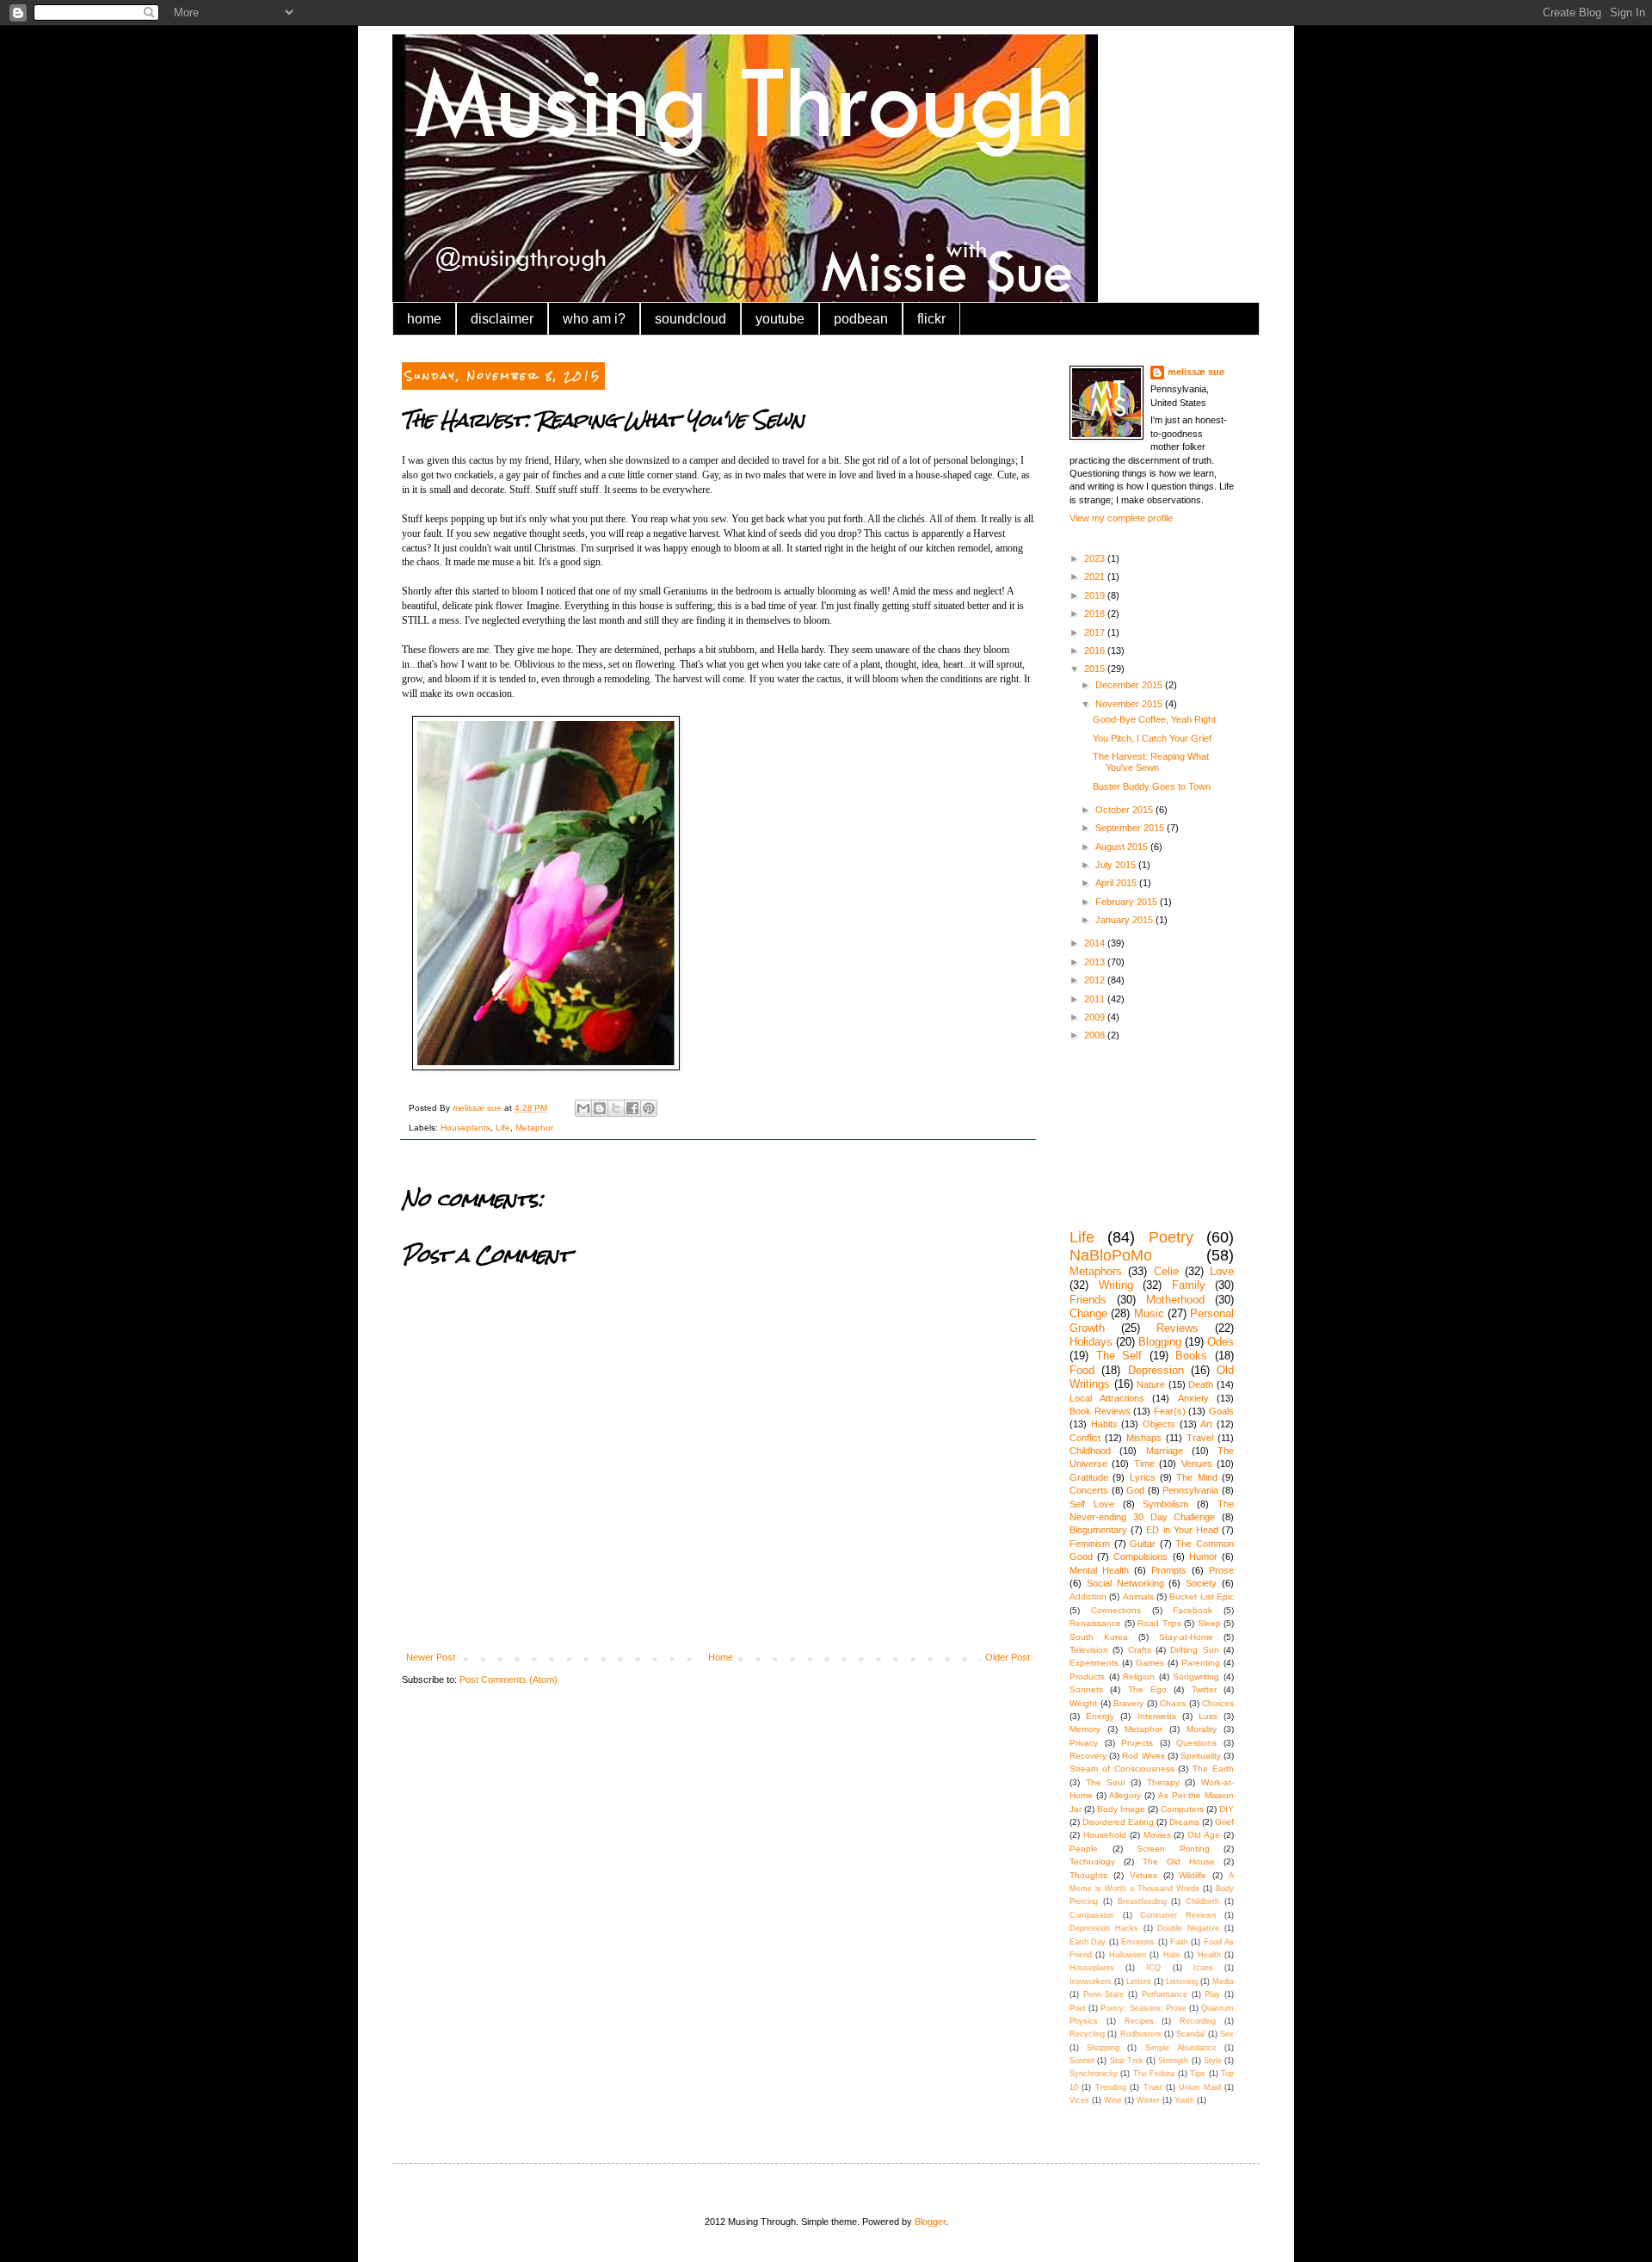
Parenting (1201, 1663)
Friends (1088, 1300)
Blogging (1160, 1342)
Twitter (1204, 1689)
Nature (1151, 1384)
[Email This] (583, 1108)
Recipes (1139, 2021)
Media (1223, 1982)
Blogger (930, 2222)
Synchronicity (1094, 2074)
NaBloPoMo (1111, 1255)
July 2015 (1117, 865)
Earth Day (1088, 1942)
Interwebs (1157, 1716)
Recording (1198, 2021)
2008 (1096, 1035)
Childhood (1090, 1451)
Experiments (1094, 1663)
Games (1150, 1663)
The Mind (1196, 1477)
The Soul (1106, 1782)
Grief (1224, 1822)
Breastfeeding (1142, 1901)
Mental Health (1099, 1570)
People (1084, 1849)
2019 (1096, 595)
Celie (1166, 1271)
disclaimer (502, 319)
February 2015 (1128, 902)
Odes (1221, 1342)
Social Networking (1125, 1583)
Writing (1116, 1285)
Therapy (1163, 1782)
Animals (1138, 1596)
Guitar (1143, 1544)
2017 (1096, 632)
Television (1089, 1650)
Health (1209, 1955)
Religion (1139, 1676)
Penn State (1104, 1994)
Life (503, 1128)
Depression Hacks (1104, 1928)
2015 (1096, 669)
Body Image (1121, 1809)
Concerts (1089, 1490)
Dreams (1184, 1822)
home (424, 319)
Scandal (1190, 2034)
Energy (1100, 1716)
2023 (1096, 558)
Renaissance (1095, 1623)
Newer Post (431, 1657)
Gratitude (1089, 1477)
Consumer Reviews (1178, 1915)
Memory (1085, 1729)
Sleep (1209, 1623)
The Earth (1213, 1769)
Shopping (1103, 2048)
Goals (1221, 1411)
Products (1087, 1676)
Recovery (1088, 1756)
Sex (1227, 2034)
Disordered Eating (1118, 1822)
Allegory (1125, 1795)
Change (1088, 1313)
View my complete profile (1121, 518)
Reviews (1177, 1328)
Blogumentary (1098, 1530)
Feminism (1090, 1544)
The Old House (1179, 1861)
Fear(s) (1170, 1411)
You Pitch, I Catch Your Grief (1152, 738)
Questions (1196, 1743)
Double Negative (1188, 1928)
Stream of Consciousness (1122, 1769)
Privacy (1084, 1743)
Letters (1139, 1982)
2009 (1096, 1017)
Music (1149, 1313)
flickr (931, 319)
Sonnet (1082, 2061)
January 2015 (1125, 920)
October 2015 (1125, 810)
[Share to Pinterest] (649, 1108)
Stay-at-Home (1186, 1637)
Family (1189, 1285)
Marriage (1165, 1451)
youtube (780, 319)
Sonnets (1086, 1689)
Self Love (1092, 1504)
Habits (1104, 1424)
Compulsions (1140, 1556)
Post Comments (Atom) (509, 1680)
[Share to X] (616, 1108)
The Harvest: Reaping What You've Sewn (1151, 762)
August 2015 (1123, 847)
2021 (1096, 576)
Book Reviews (1100, 1411)
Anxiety (1193, 1398)
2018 (1096, 613)
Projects (1137, 1743)
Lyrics (1143, 1477)
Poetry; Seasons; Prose (1143, 2008)
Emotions (1138, 1942)
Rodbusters (1141, 2034)
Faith (1179, 1942)
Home (721, 1657)
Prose (1221, 1570)
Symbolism (1165, 1504)
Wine (1113, 2100)
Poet (1078, 2008)
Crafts (1140, 1650)
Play (1212, 1994)
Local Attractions (1107, 1398)
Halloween (1128, 1955)
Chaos (1173, 1703)
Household (1105, 1835)
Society (1201, 1583)
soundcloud (690, 319)
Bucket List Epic (1202, 1596)
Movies (1157, 1835)
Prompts (1169, 1570)
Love (1222, 1271)
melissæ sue (1196, 372)
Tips (1198, 2074)
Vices (1079, 2100)
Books (1191, 1356)
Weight (1083, 1703)
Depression (1156, 1370)
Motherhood (1175, 1300)
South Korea (1099, 1637)
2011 (1096, 999)
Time (1144, 1464)
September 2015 (1131, 828)
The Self (1119, 1356)
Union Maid (1199, 2087)
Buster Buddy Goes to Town (1152, 786)
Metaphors (1096, 1271)
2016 (1096, 650)
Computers (1182, 1809)
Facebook (1193, 1610)
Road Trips (1159, 1623)
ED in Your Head (1182, 1530)
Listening (1182, 1982)
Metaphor (534, 1128)
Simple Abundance (1181, 2048)
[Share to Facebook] (632, 1108)
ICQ (1153, 1968)
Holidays (1091, 1342)
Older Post (1008, 1657)
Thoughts (1088, 1875)
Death (1201, 1384)
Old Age (1204, 1835)
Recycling (1087, 2034)
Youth (1184, 2100)
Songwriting (1196, 1676)
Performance (1165, 1994)
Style (1213, 2061)
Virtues (1143, 1875)
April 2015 (1117, 883)
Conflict (1085, 1438)
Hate (1172, 1955)
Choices (1218, 1703)
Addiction (1088, 1596)
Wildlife (1193, 1875)
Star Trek (1127, 2061)
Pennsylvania (1190, 1490)
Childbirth (1202, 1901)
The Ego (1147, 1689)
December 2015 (1130, 685)
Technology (1092, 1861)
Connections (1116, 1610)
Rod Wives (1143, 1756)
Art (1206, 1424)
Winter (1148, 2100)
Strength (1173, 2061)
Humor (1203, 1556)
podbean (861, 319)
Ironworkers (1091, 1982)
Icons (1203, 1968)
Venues (1197, 1464)
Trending (1111, 2087)
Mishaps (1144, 1438)
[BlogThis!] (600, 1108)
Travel (1200, 1438)
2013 (1096, 962)
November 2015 (1130, 704)
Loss (1208, 1716)
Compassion (1092, 1915)
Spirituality (1201, 1756)
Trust (1153, 2087)
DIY (1227, 1809)
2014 (1096, 943)
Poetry (1171, 1237)
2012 (1096, 980)
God (1135, 1490)
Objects (1159, 1424)
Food (1082, 1370)
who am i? (594, 319)
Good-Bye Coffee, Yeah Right (1154, 719)
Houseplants (465, 1128)
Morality (1202, 1729)
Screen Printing (1173, 1849)
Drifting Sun (1194, 1650)
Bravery (1128, 1703)
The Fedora (1154, 2074)
